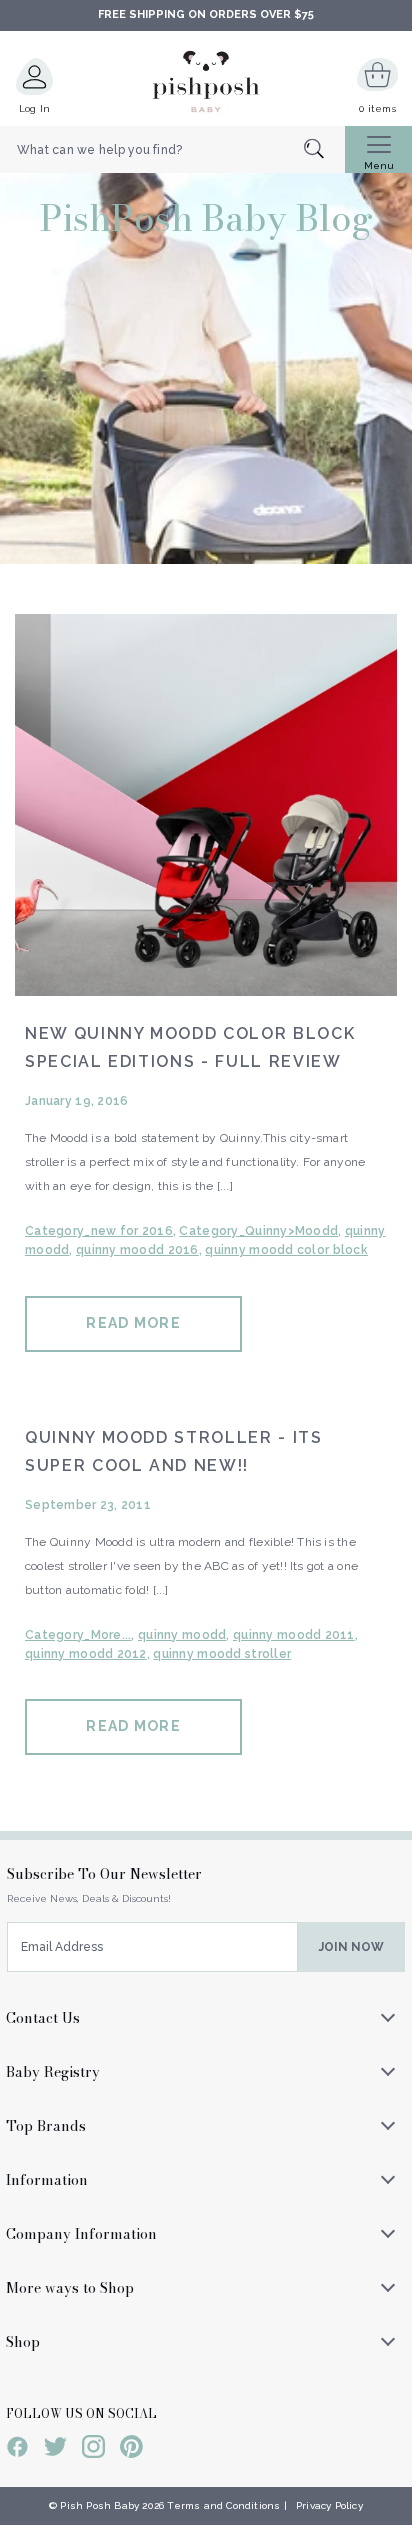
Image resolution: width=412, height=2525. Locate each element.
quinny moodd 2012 (86, 1654)
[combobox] (172, 150)
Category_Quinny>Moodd (258, 1231)
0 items (377, 108)
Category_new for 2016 (99, 1231)
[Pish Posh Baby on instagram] (93, 2450)
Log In (35, 108)
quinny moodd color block (286, 1250)
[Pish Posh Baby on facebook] (17, 2450)
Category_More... (78, 1635)
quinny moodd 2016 (137, 1250)
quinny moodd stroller (222, 1654)
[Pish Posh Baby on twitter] (55, 2450)
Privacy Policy (329, 2505)
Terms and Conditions (223, 2505)
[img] (206, 805)
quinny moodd (182, 1635)
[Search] (324, 150)
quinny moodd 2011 (294, 1635)
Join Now (351, 1947)
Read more (133, 1323)
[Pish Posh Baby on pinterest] (131, 2450)
